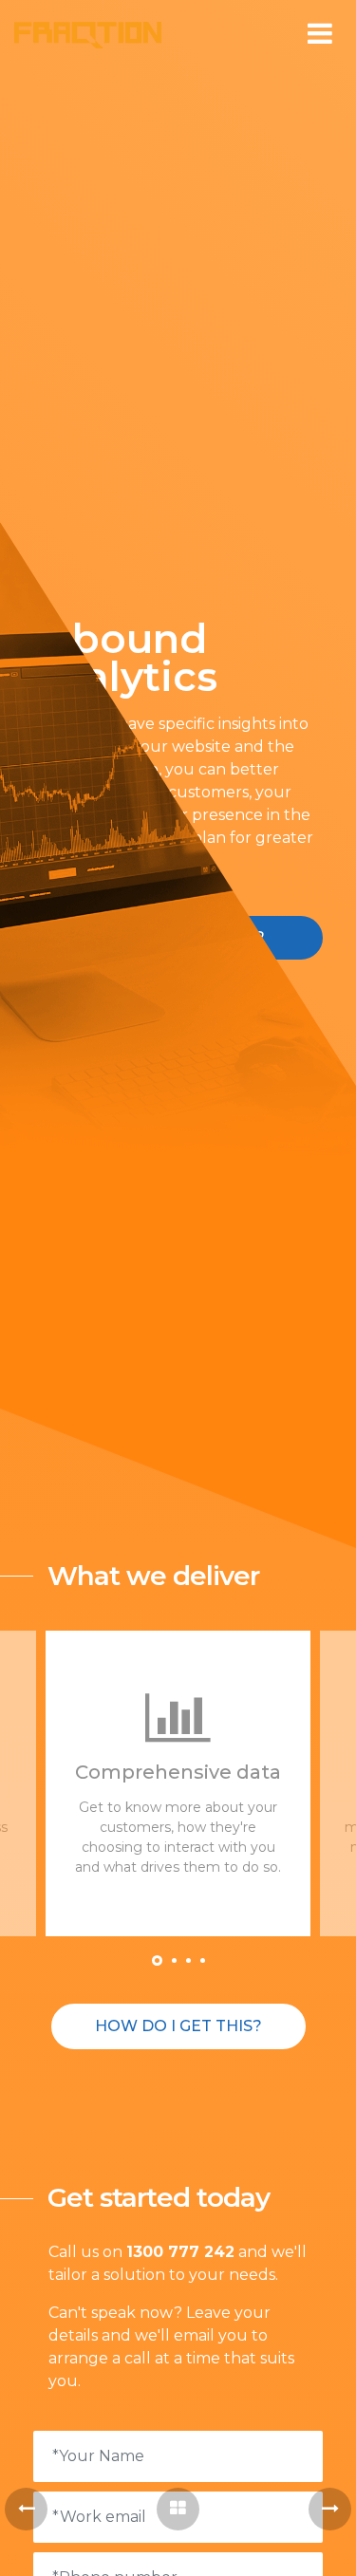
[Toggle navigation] (320, 34)
